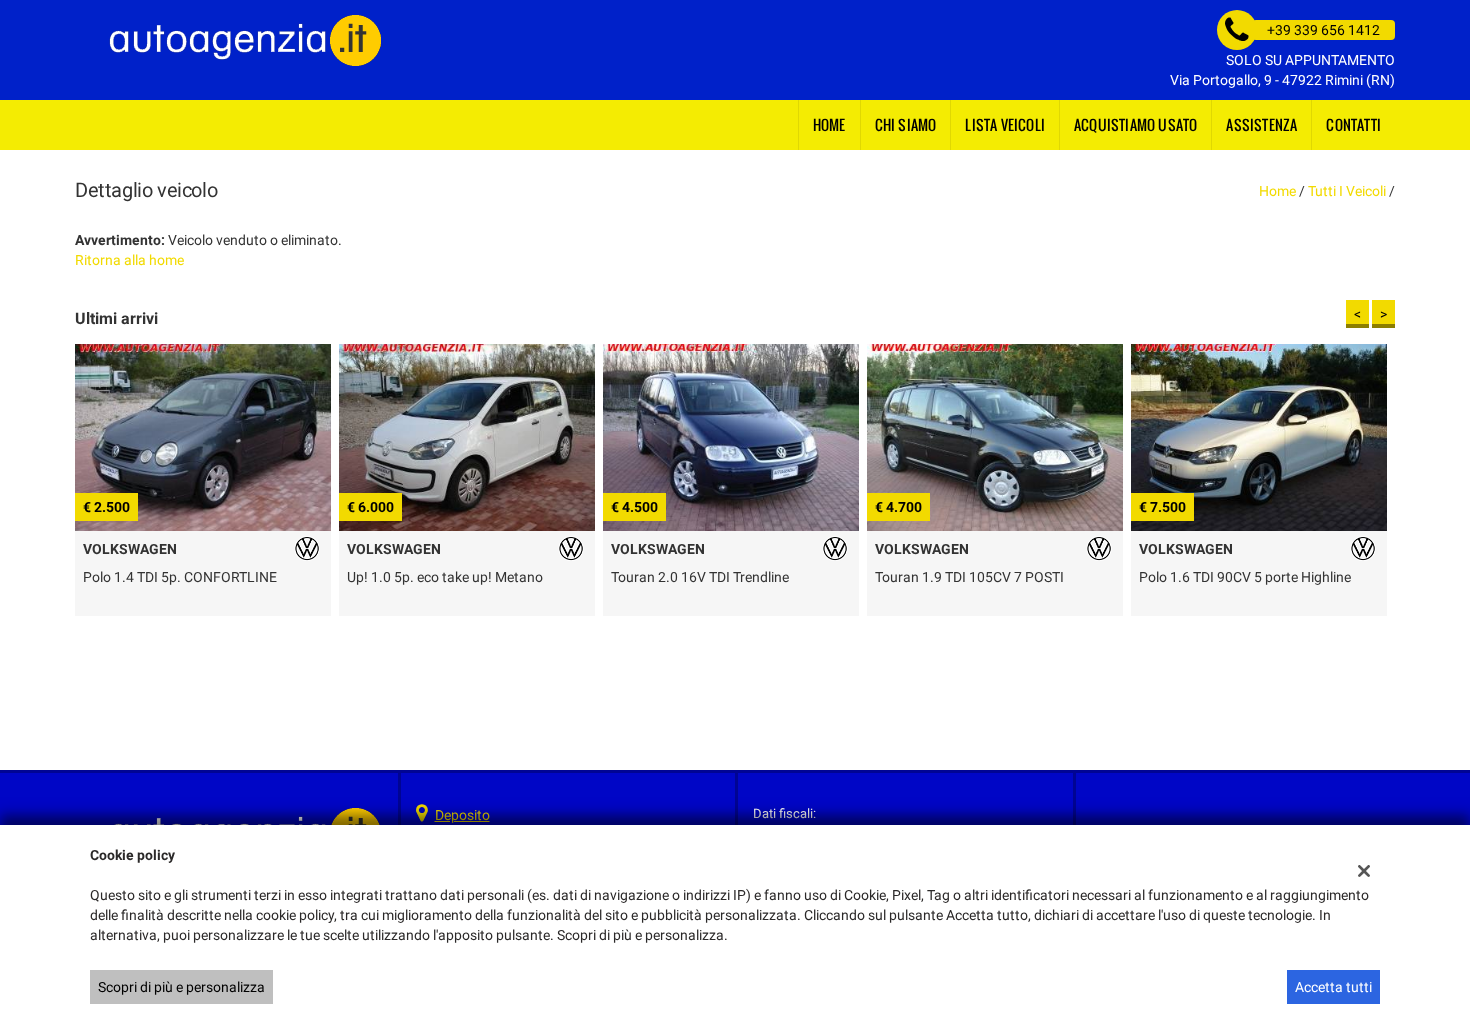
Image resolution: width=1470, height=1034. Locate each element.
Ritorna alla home (129, 260)
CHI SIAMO (906, 124)
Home (829, 124)
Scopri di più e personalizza (181, 987)
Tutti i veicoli (1347, 191)
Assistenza (1261, 124)
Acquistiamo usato (1135, 124)
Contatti (1353, 124)
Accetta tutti (1333, 987)
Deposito (462, 815)
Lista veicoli (1005, 124)
